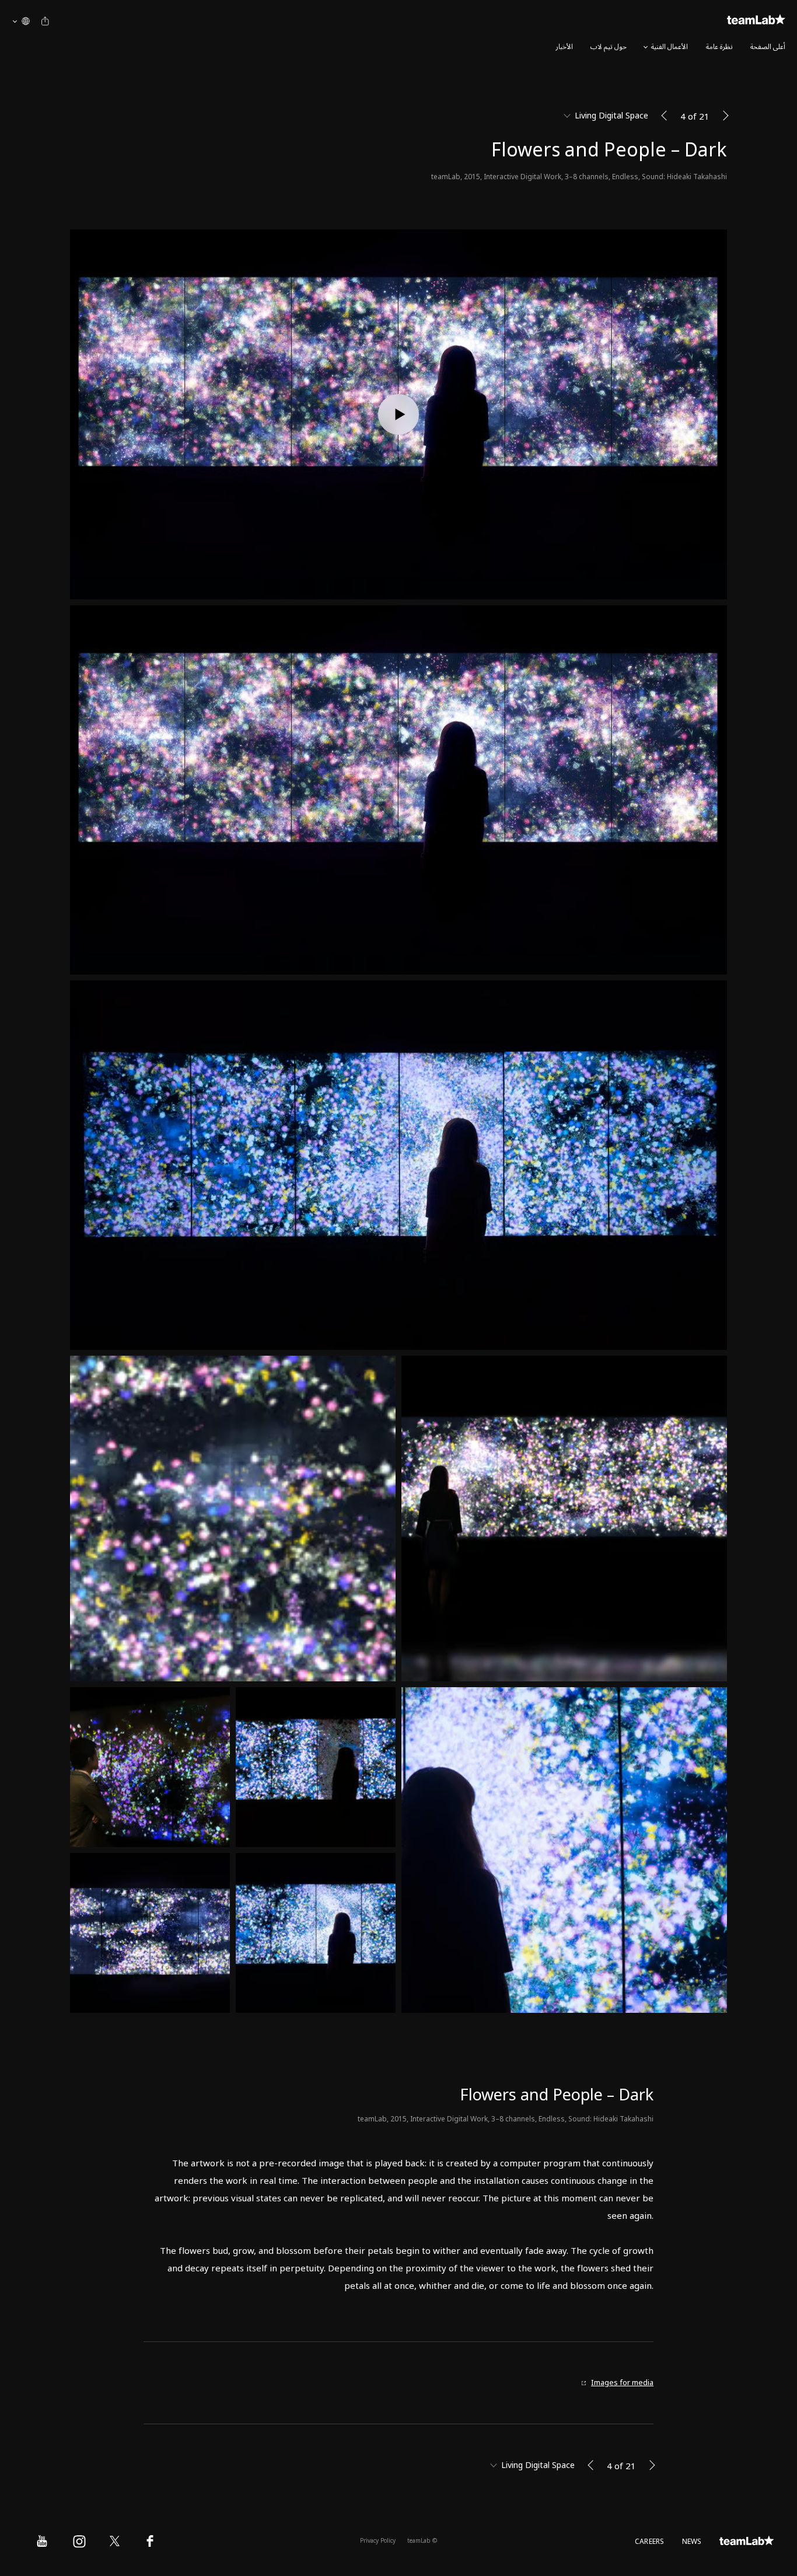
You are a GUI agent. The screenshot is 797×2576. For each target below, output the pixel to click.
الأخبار (564, 47)
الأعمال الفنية (670, 47)
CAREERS (650, 2542)
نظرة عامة (719, 47)
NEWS (692, 2542)
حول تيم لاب (609, 47)
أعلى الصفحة (768, 47)
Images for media (622, 2383)
